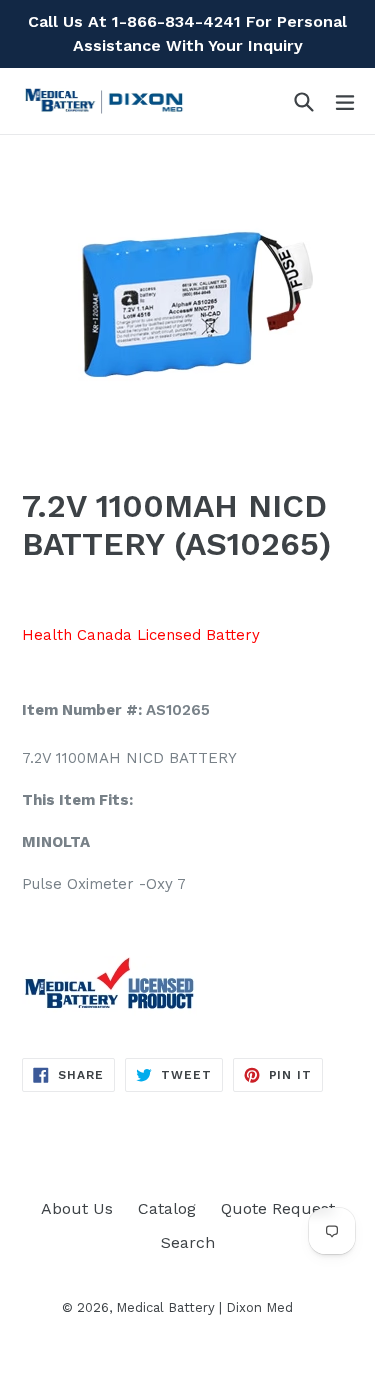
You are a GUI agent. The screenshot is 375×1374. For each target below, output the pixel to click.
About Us (77, 1208)
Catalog (167, 1208)
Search (188, 1242)
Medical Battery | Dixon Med (204, 1307)
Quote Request (278, 1208)
